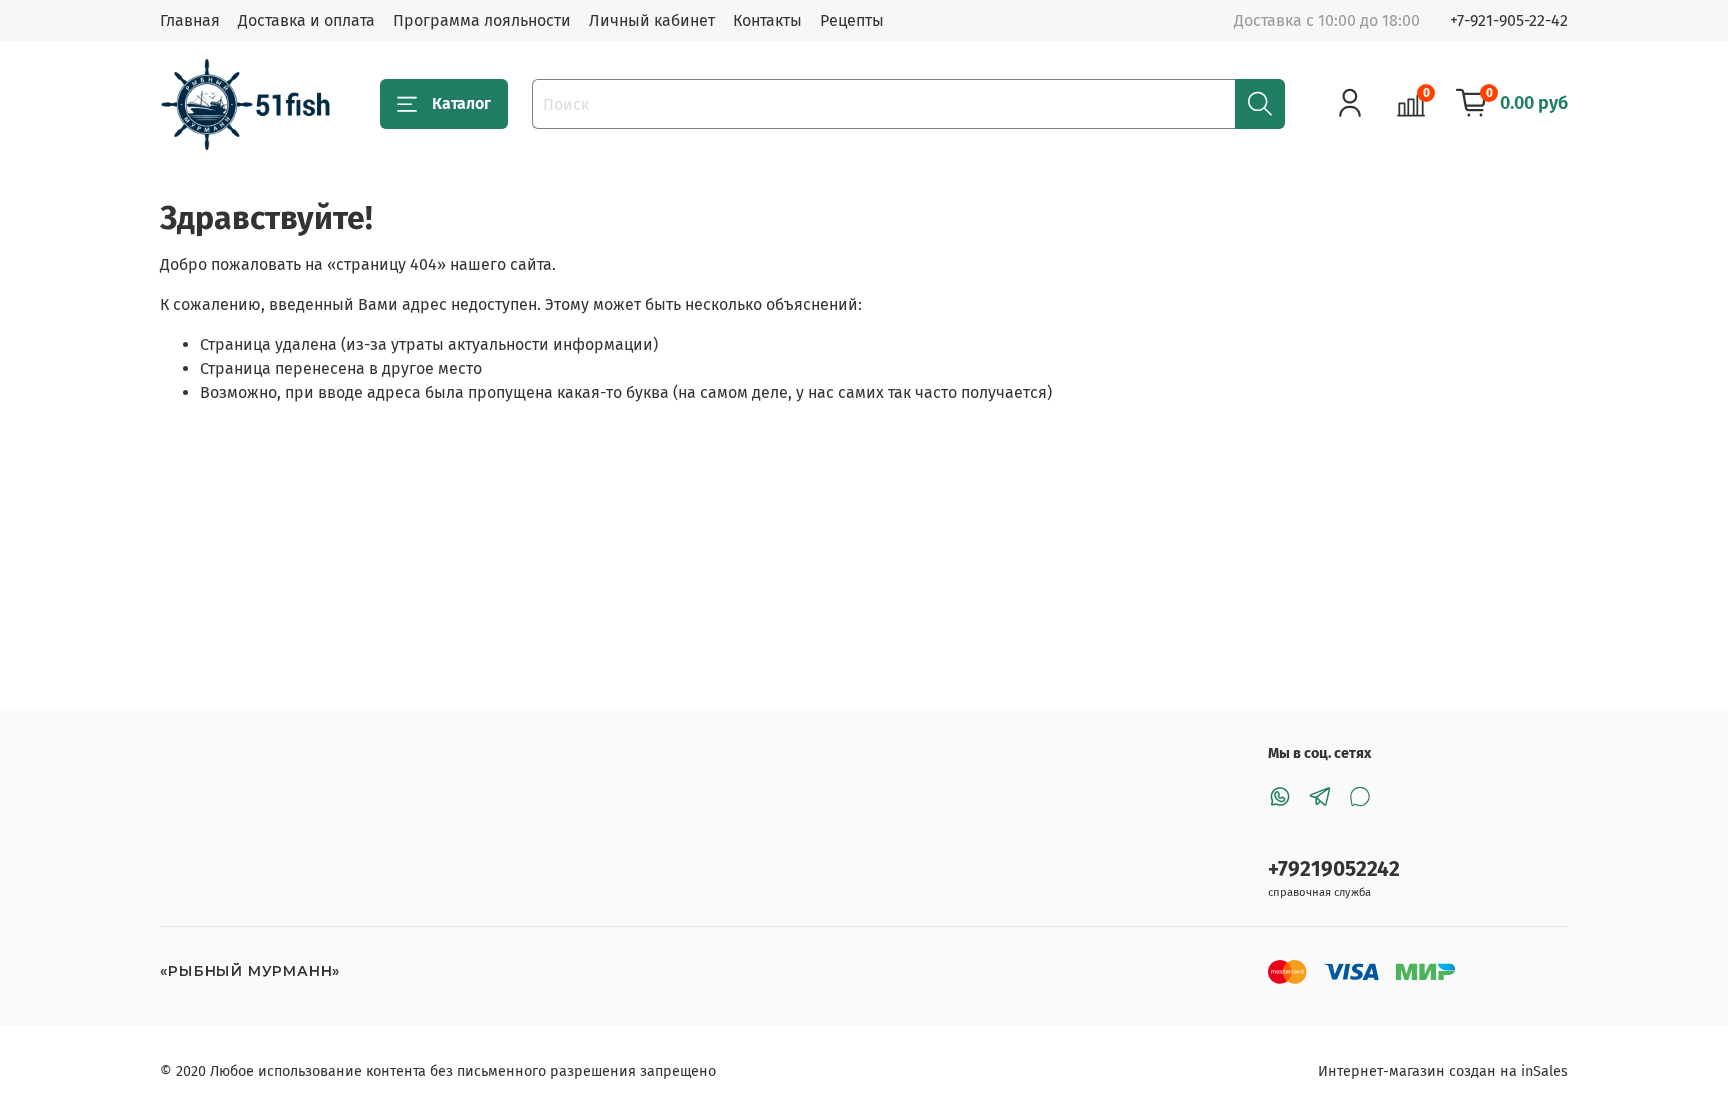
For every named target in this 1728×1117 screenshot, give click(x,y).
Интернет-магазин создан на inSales (1443, 1071)
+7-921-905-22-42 (1509, 20)
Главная (190, 20)
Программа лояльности (482, 20)
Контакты (767, 20)
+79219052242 (1334, 869)
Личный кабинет (652, 20)
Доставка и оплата (306, 20)
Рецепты (852, 20)
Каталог (461, 103)
